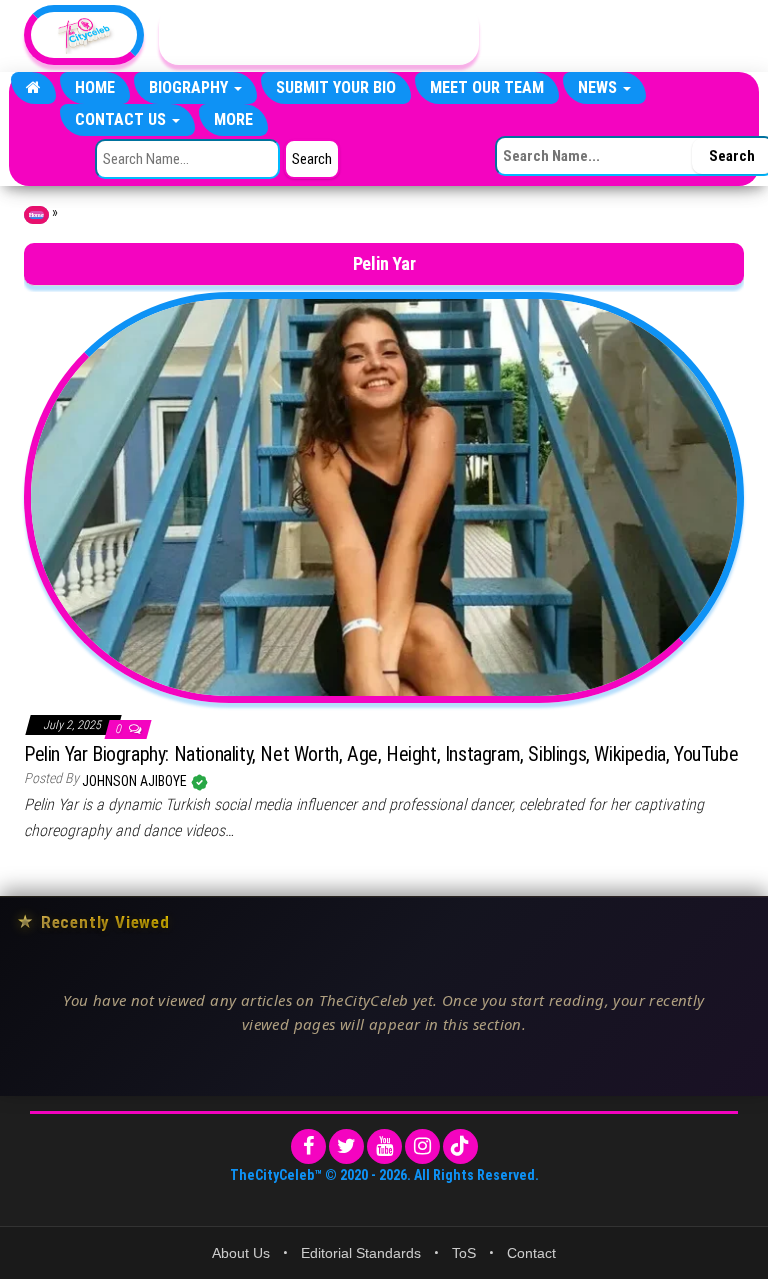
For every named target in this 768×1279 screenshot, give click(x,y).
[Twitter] (346, 1146)
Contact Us (122, 119)
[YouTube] (384, 1146)
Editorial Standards (361, 1253)
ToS (464, 1253)
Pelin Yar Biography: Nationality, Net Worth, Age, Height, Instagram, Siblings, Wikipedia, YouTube (381, 754)
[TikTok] (460, 1146)
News (599, 87)
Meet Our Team (487, 87)
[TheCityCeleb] (33, 88)
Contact (531, 1253)
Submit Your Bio (336, 87)
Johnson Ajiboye (136, 781)
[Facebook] (308, 1146)
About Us (241, 1253)
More (233, 119)
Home (95, 87)
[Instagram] (422, 1146)
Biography (190, 87)
